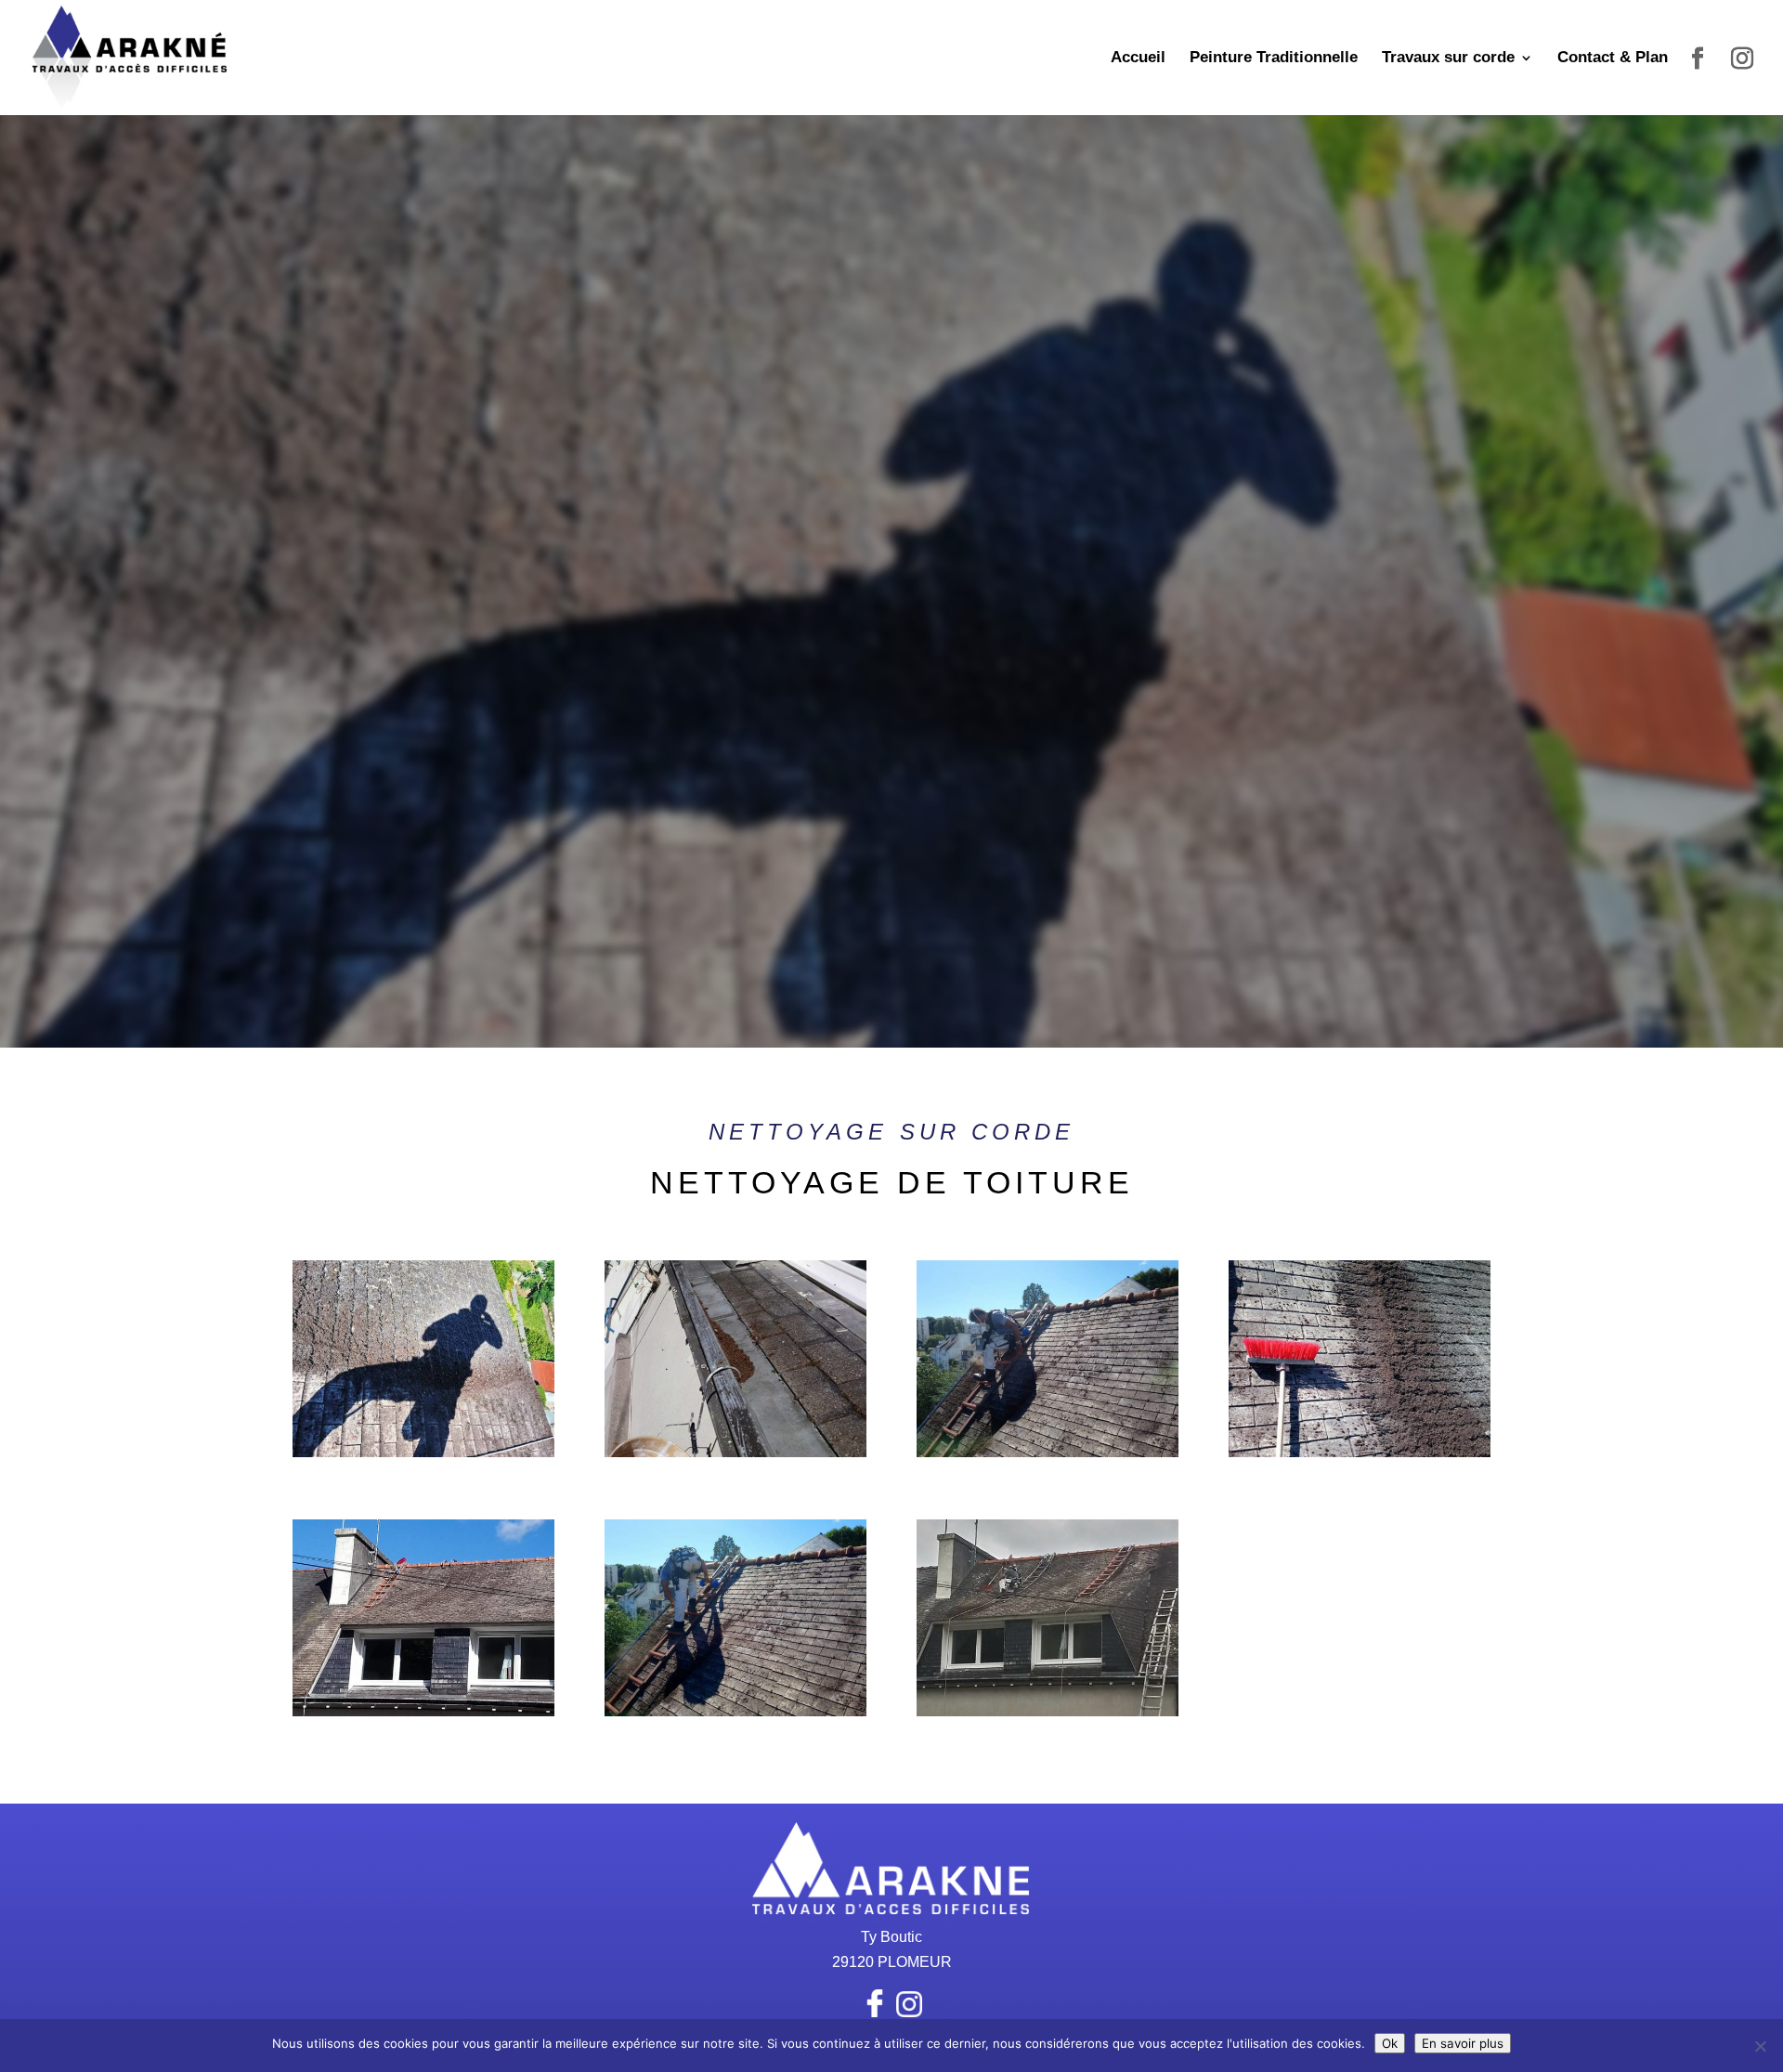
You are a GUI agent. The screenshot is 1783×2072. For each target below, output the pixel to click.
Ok (1390, 2043)
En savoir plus (1463, 2043)
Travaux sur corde (1448, 59)
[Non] (1760, 2046)
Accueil (1138, 59)
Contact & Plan (1613, 59)
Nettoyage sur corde (891, 1132)
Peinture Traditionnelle (1274, 59)
